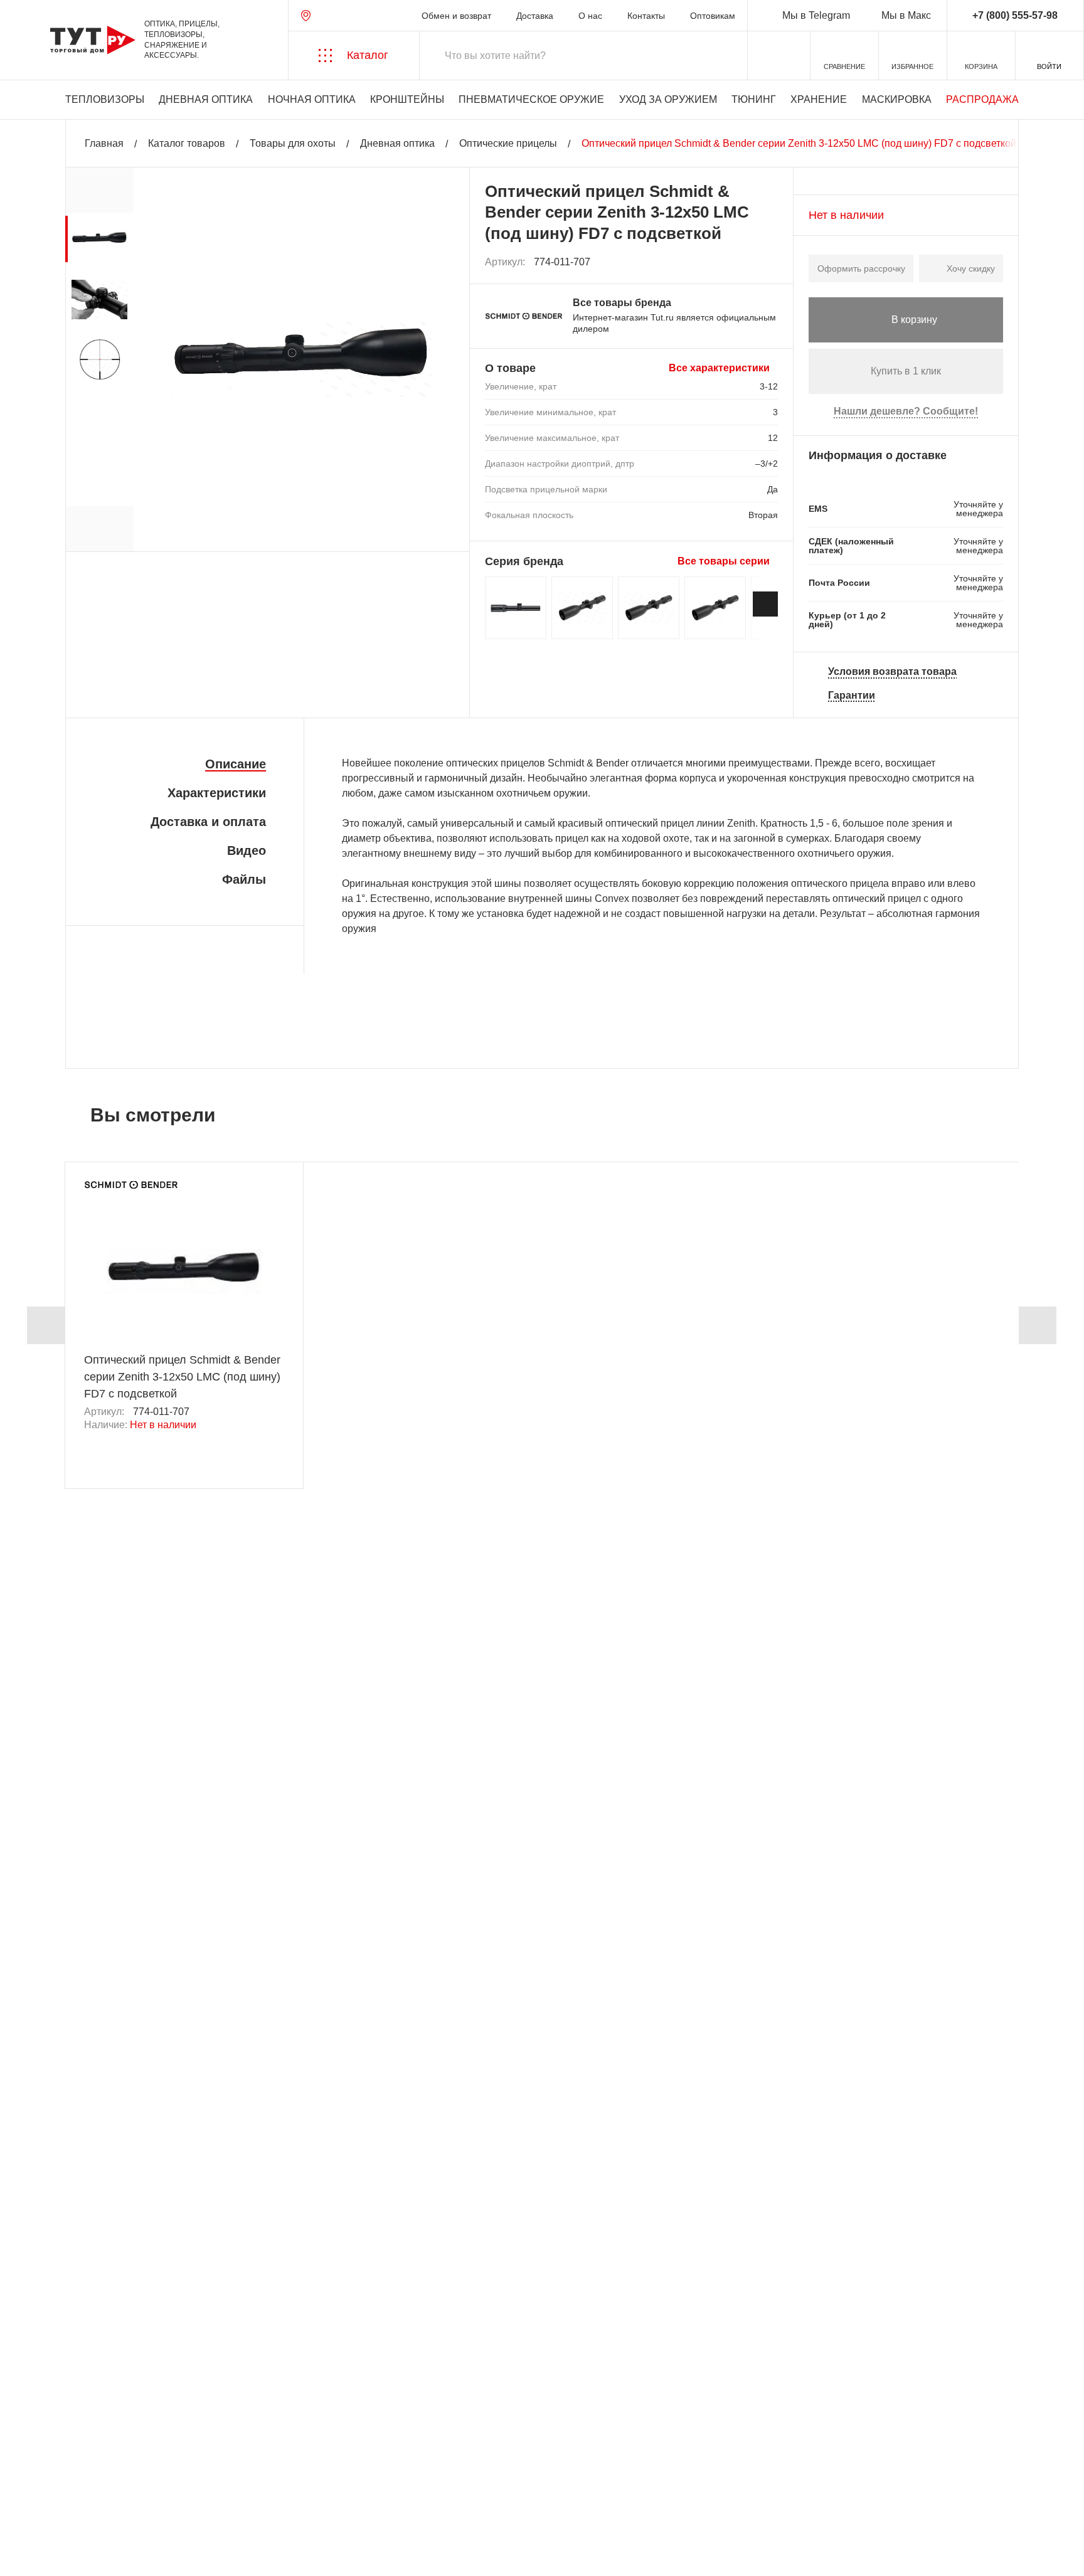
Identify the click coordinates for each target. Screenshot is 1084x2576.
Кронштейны (407, 99)
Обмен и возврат (456, 16)
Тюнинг (754, 99)
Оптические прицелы (508, 143)
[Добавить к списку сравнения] (741, 262)
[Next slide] (765, 604)
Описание (236, 764)
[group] (99, 239)
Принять (190, 2554)
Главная (104, 143)
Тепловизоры (105, 99)
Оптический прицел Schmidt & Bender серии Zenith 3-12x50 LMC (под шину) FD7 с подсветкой (182, 1377)
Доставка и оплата (208, 822)
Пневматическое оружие (531, 99)
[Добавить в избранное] (769, 262)
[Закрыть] (240, 2506)
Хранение (819, 99)
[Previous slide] (46, 1325)
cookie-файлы (181, 2499)
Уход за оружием (668, 99)
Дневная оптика (206, 99)
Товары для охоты (293, 143)
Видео (247, 851)
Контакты (646, 16)
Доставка (535, 16)
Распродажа (982, 99)
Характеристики (217, 793)
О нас (590, 16)
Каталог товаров (187, 143)
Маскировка (897, 99)
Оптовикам (713, 16)
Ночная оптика (312, 99)
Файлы (244, 879)
